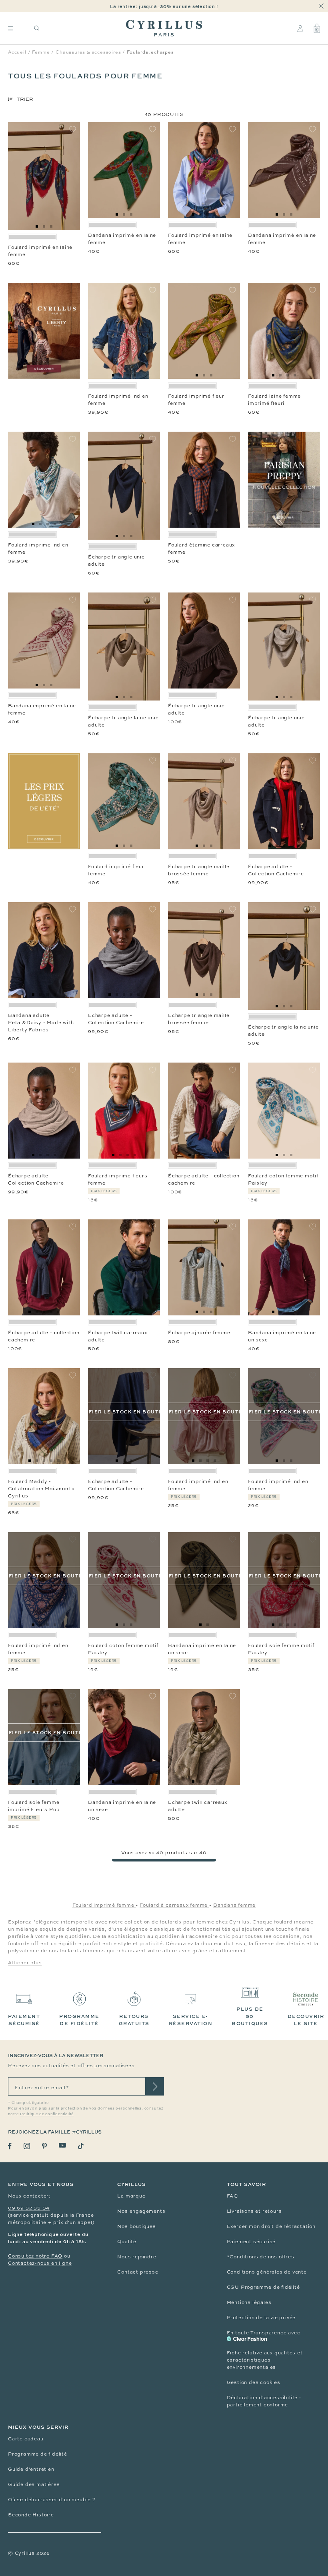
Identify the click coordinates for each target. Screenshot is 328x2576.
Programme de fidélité (38, 2454)
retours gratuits (134, 2020)
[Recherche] (37, 28)
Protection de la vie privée (261, 2318)
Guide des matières (34, 2484)
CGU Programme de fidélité (263, 2287)
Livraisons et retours (254, 2211)
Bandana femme (234, 1905)
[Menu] (11, 28)
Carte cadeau (26, 2439)
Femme (41, 52)
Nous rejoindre (137, 2257)
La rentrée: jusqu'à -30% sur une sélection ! (164, 6)
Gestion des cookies (254, 2382)
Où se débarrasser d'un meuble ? (52, 2500)
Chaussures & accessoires (88, 52)
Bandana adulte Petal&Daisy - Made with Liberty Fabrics (41, 1023)
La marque (131, 2196)
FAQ (232, 2196)
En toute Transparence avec (264, 2333)
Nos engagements (141, 2211)
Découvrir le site (306, 2020)
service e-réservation (191, 2020)
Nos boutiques (136, 2226)
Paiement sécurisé (251, 2242)
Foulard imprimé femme (104, 1905)
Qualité (127, 2242)
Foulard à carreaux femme (174, 1905)
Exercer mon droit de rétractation (271, 2226)
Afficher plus (25, 1963)
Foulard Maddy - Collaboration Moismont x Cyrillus (41, 1489)
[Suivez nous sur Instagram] (27, 2146)
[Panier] (317, 28)
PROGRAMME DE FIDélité (79, 2020)
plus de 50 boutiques (250, 2016)
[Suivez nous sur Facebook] (10, 2146)
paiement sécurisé (24, 2020)
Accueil (17, 52)
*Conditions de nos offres (261, 2257)
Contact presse (138, 2272)
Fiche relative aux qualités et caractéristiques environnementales (265, 2360)
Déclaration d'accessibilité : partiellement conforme (264, 2401)
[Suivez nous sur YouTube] (62, 2145)
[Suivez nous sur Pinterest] (44, 2146)
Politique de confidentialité (47, 2114)
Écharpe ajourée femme (199, 1333)
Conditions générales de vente (267, 2272)
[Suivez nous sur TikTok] (81, 2146)
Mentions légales (249, 2302)
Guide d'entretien (31, 2469)
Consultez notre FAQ (35, 2256)
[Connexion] (300, 28)
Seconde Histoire (31, 2515)
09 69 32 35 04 (29, 2208)
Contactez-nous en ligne (40, 2263)
